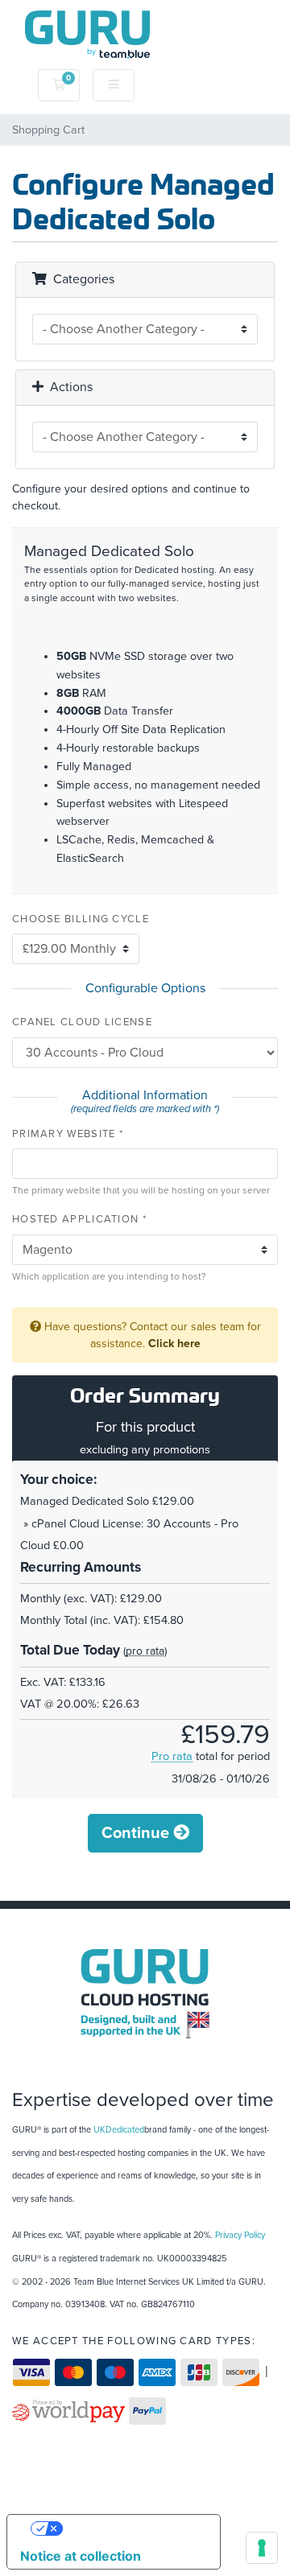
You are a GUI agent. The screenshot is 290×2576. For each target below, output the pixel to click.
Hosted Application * (79, 1219)
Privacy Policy (240, 2235)
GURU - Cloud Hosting (145, 1994)
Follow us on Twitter (145, 2064)
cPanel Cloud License (82, 1022)
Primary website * (68, 1134)
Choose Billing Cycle (81, 919)
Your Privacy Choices (130, 2529)
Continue (137, 1833)
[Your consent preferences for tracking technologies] (262, 2548)
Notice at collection (81, 2556)
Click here (174, 1344)
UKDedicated (119, 2130)
